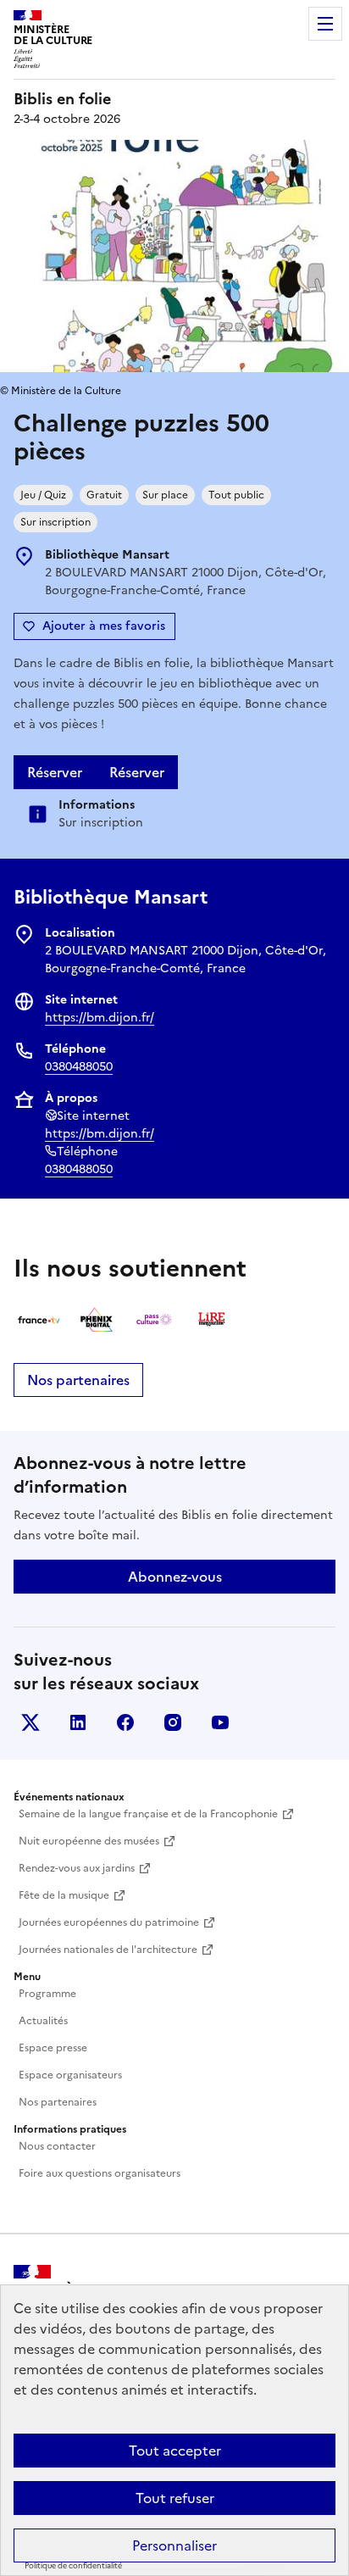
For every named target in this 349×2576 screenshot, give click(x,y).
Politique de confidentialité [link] (73, 2566)
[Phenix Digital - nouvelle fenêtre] (97, 1320)
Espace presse (53, 2048)
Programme (47, 1994)
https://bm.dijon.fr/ (100, 1018)
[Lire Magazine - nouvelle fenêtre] (212, 1320)
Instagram (173, 1722)
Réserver (55, 772)
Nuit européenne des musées (89, 1841)
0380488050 (79, 1067)
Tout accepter (175, 2451)
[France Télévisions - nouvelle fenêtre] (39, 1320)
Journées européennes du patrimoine (109, 1922)
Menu (325, 24)
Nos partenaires (78, 1380)
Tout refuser (175, 2498)
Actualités (43, 2021)
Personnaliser (174, 2545)
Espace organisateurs (70, 2075)
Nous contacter (57, 2146)
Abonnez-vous (175, 1577)
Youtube (220, 1722)
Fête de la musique (64, 1895)
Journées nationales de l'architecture (108, 1950)
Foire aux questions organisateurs (100, 2173)
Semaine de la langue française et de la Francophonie (148, 1814)
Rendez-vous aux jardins (77, 1868)
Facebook (125, 1722)
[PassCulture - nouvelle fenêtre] (154, 1320)
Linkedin (78, 1722)
